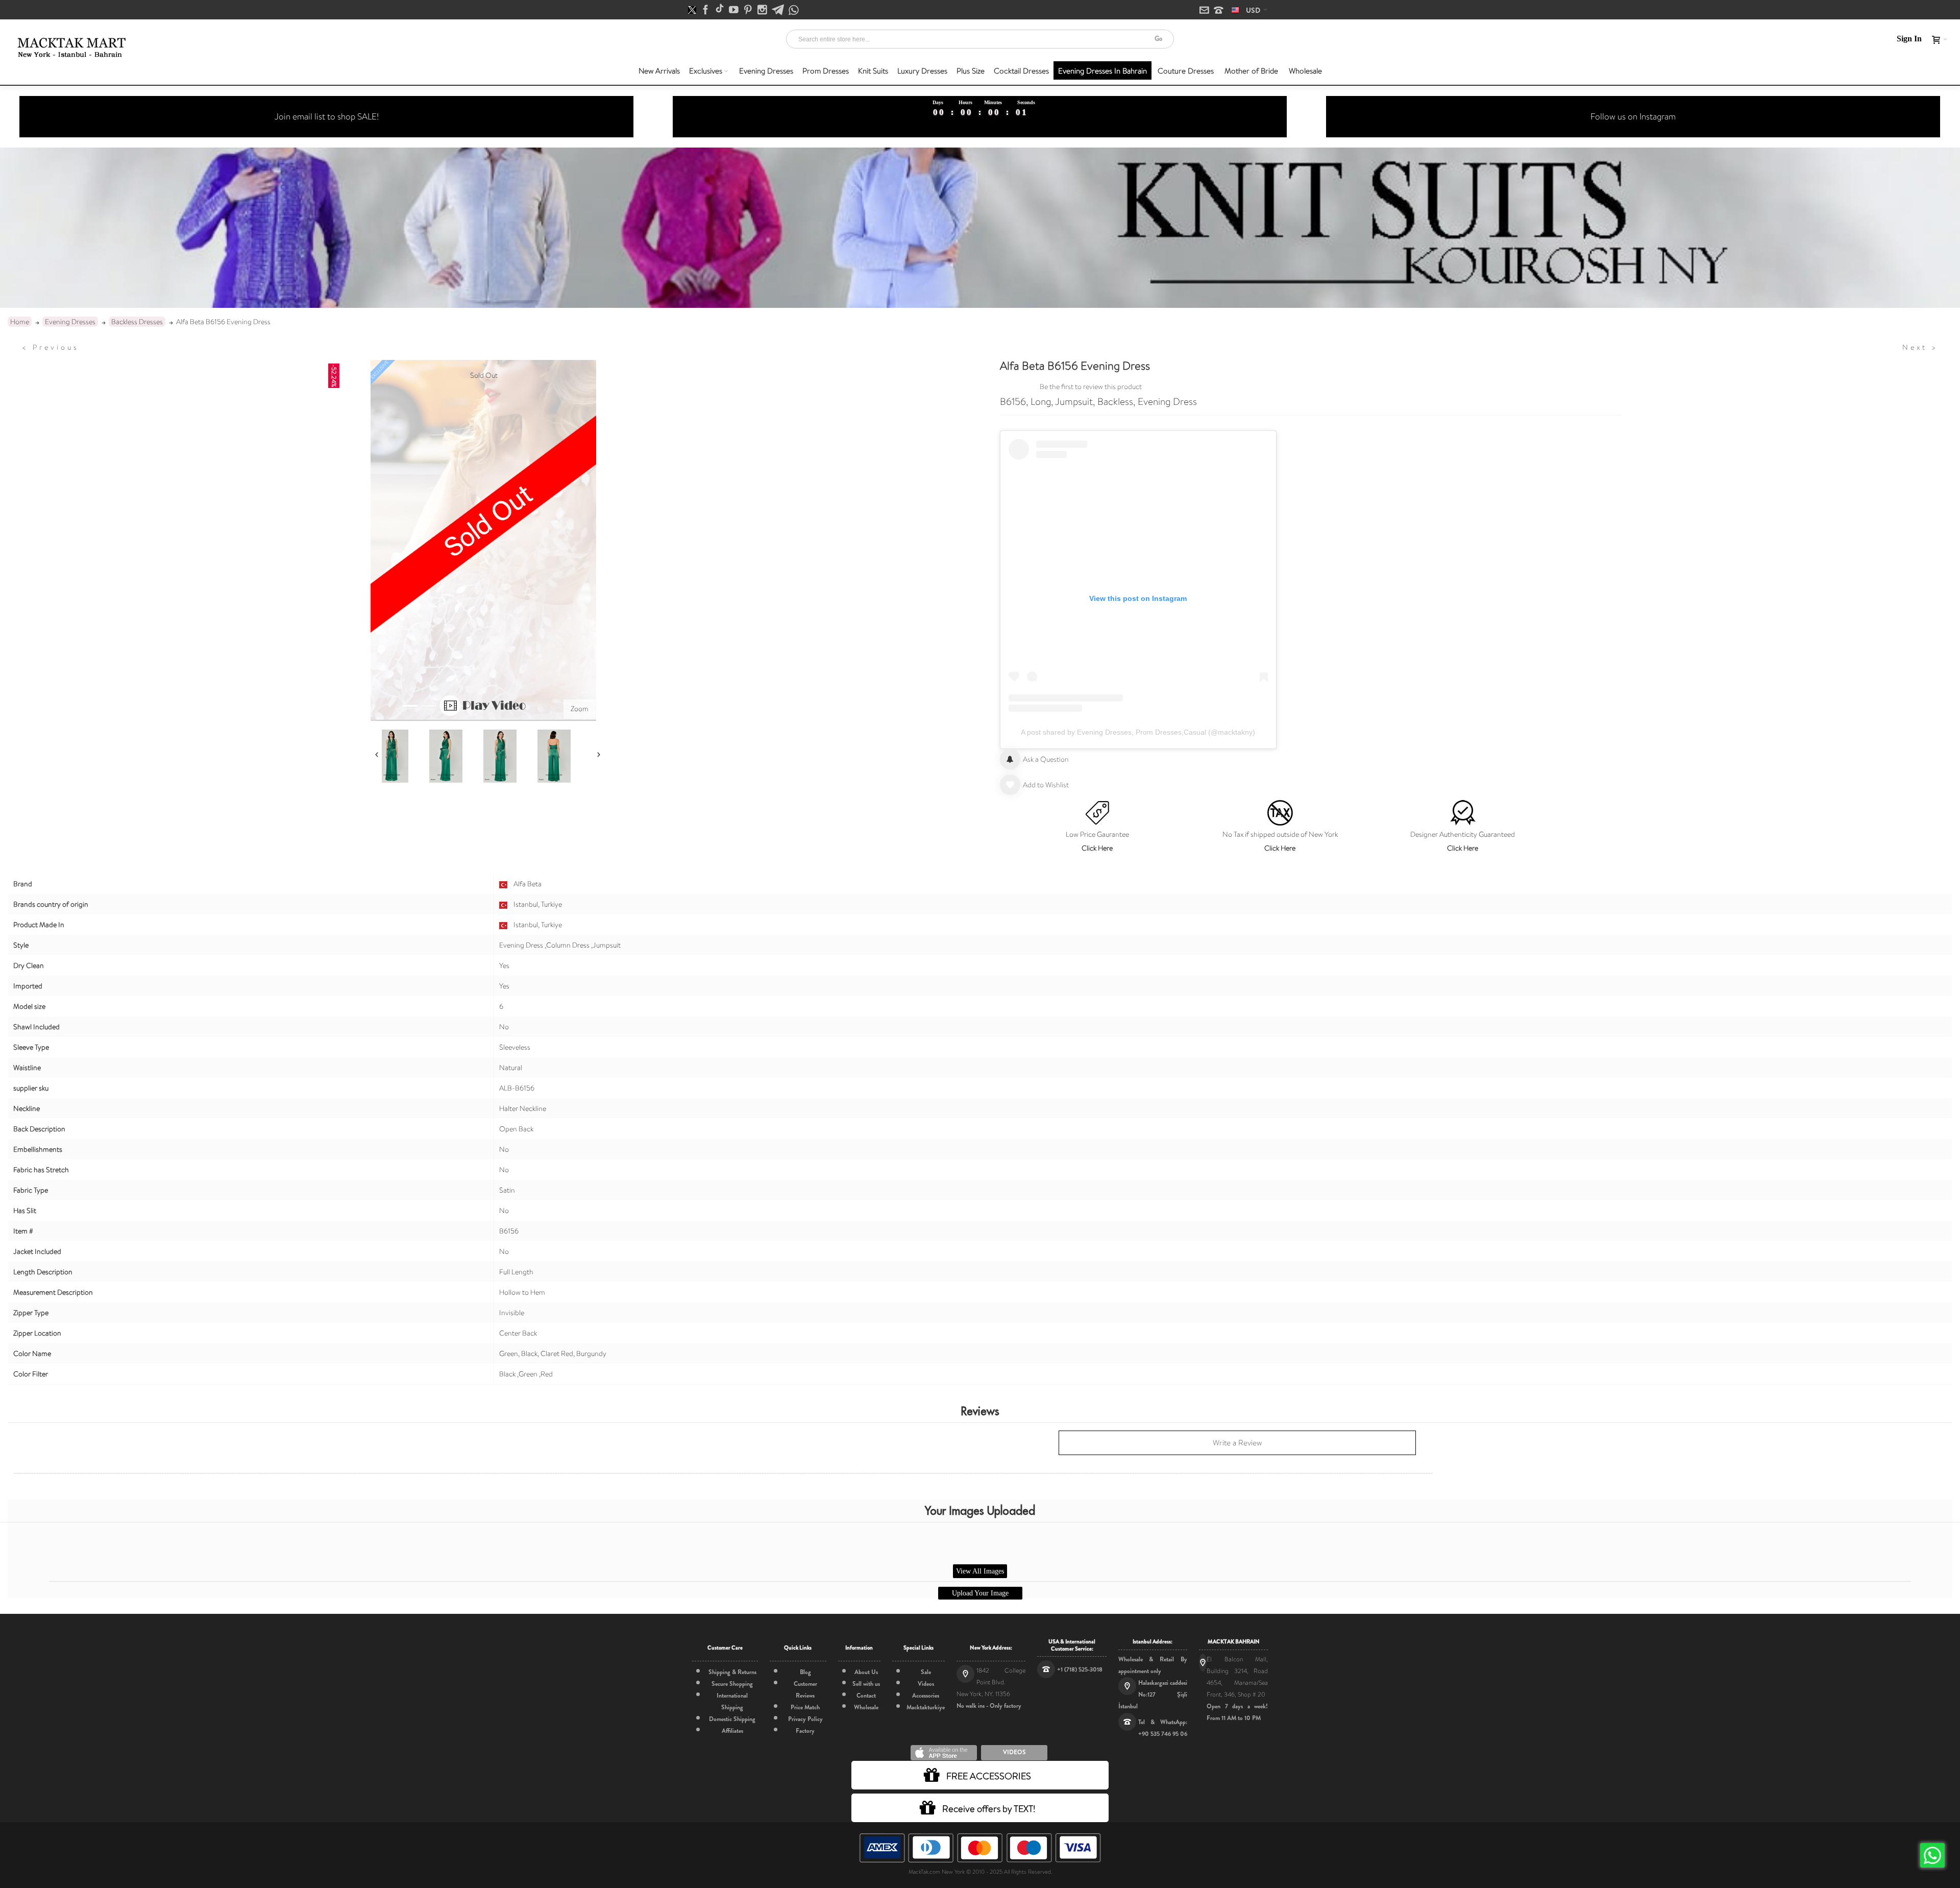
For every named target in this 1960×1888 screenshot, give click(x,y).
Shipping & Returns (732, 1672)
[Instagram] (763, 10)
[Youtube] (734, 10)
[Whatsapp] (794, 10)
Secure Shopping (732, 1684)
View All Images (980, 1571)
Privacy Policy (805, 1719)
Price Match (805, 1707)
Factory (805, 1731)
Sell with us (866, 1684)
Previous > (51, 347)
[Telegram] (779, 10)
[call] (1219, 11)
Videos (926, 1684)
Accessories (926, 1696)
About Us (866, 1672)
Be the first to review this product (1091, 386)
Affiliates (732, 1731)
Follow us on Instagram (1633, 116)
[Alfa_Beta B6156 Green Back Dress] (554, 756)
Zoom (580, 709)
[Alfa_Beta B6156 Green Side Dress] (446, 756)
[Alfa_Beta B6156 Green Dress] (391, 756)
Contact (866, 1696)
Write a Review (1237, 1443)
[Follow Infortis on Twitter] (693, 10)
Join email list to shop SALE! (327, 116)
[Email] (1205, 11)
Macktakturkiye (926, 1707)
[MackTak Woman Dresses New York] (70, 47)
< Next (1920, 347)
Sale (926, 1672)
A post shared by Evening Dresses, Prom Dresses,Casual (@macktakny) (1138, 732)
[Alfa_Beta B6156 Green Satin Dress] (500, 756)
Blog (805, 1672)
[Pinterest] (749, 10)
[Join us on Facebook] (706, 10)
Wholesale (866, 1707)
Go (1158, 39)
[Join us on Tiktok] (720, 10)
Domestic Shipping (732, 1719)
